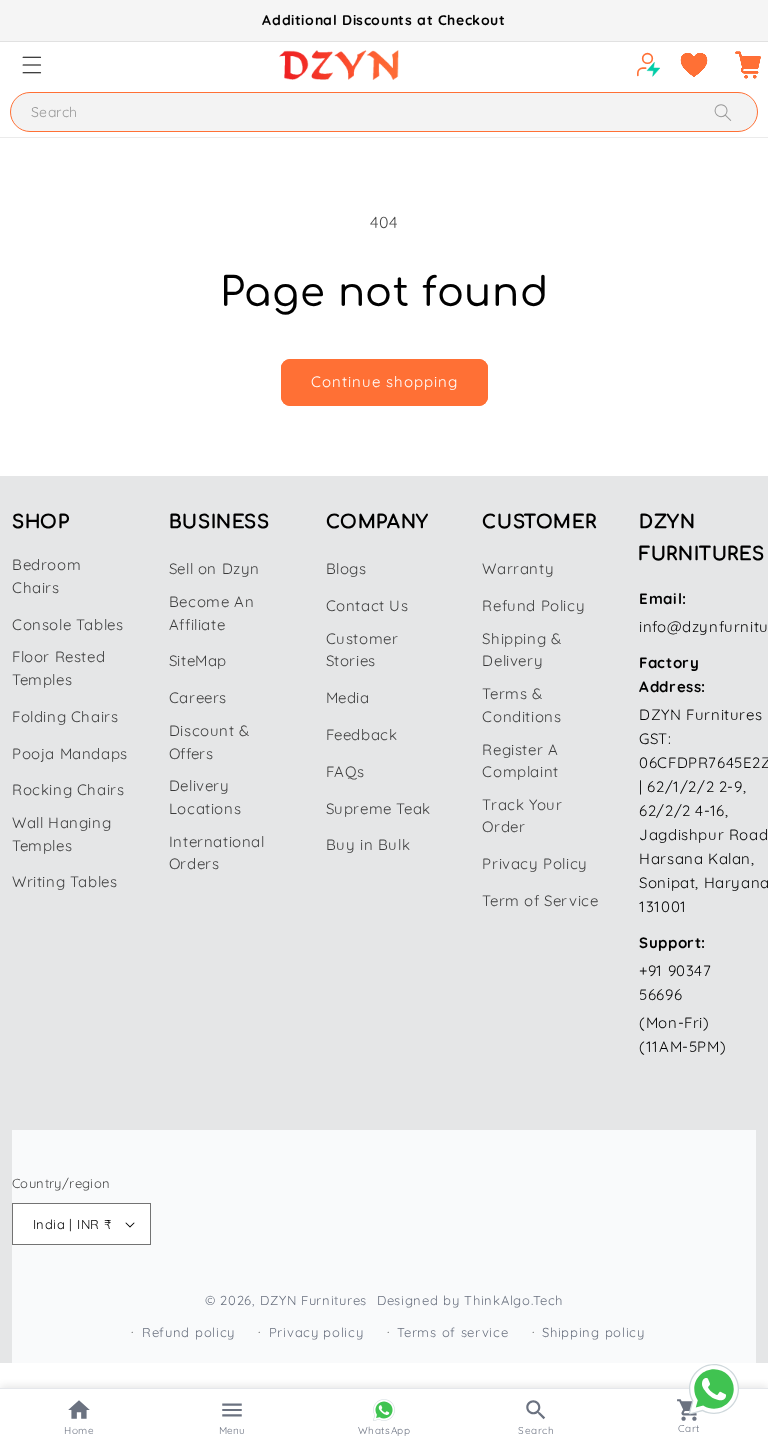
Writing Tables (64, 881)
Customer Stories (362, 650)
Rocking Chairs (68, 789)
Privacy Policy (534, 863)
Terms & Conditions (521, 705)
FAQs (345, 771)
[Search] (723, 112)
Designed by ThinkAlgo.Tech (470, 1300)
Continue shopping (384, 381)
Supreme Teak (378, 808)
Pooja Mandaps (70, 753)
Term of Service (540, 900)
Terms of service (452, 1332)
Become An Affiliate (211, 613)
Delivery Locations (205, 797)
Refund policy (188, 1332)
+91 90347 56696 (675, 982)
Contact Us (367, 605)
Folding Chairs (65, 716)
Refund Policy (533, 605)
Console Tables (67, 624)
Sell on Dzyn (214, 568)
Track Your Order (522, 816)
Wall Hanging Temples (61, 834)
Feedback (362, 734)
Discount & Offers (209, 742)
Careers (198, 697)
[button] (32, 65)
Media (348, 697)
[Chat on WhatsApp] (714, 1389)
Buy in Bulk (368, 844)
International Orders (217, 853)
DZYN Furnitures (313, 1300)
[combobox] (384, 112)
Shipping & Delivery (521, 650)
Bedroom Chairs (46, 576)
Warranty (518, 568)
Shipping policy (593, 1332)
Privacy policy (316, 1332)
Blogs (346, 568)
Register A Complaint (520, 761)
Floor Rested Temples (58, 668)
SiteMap (198, 660)
